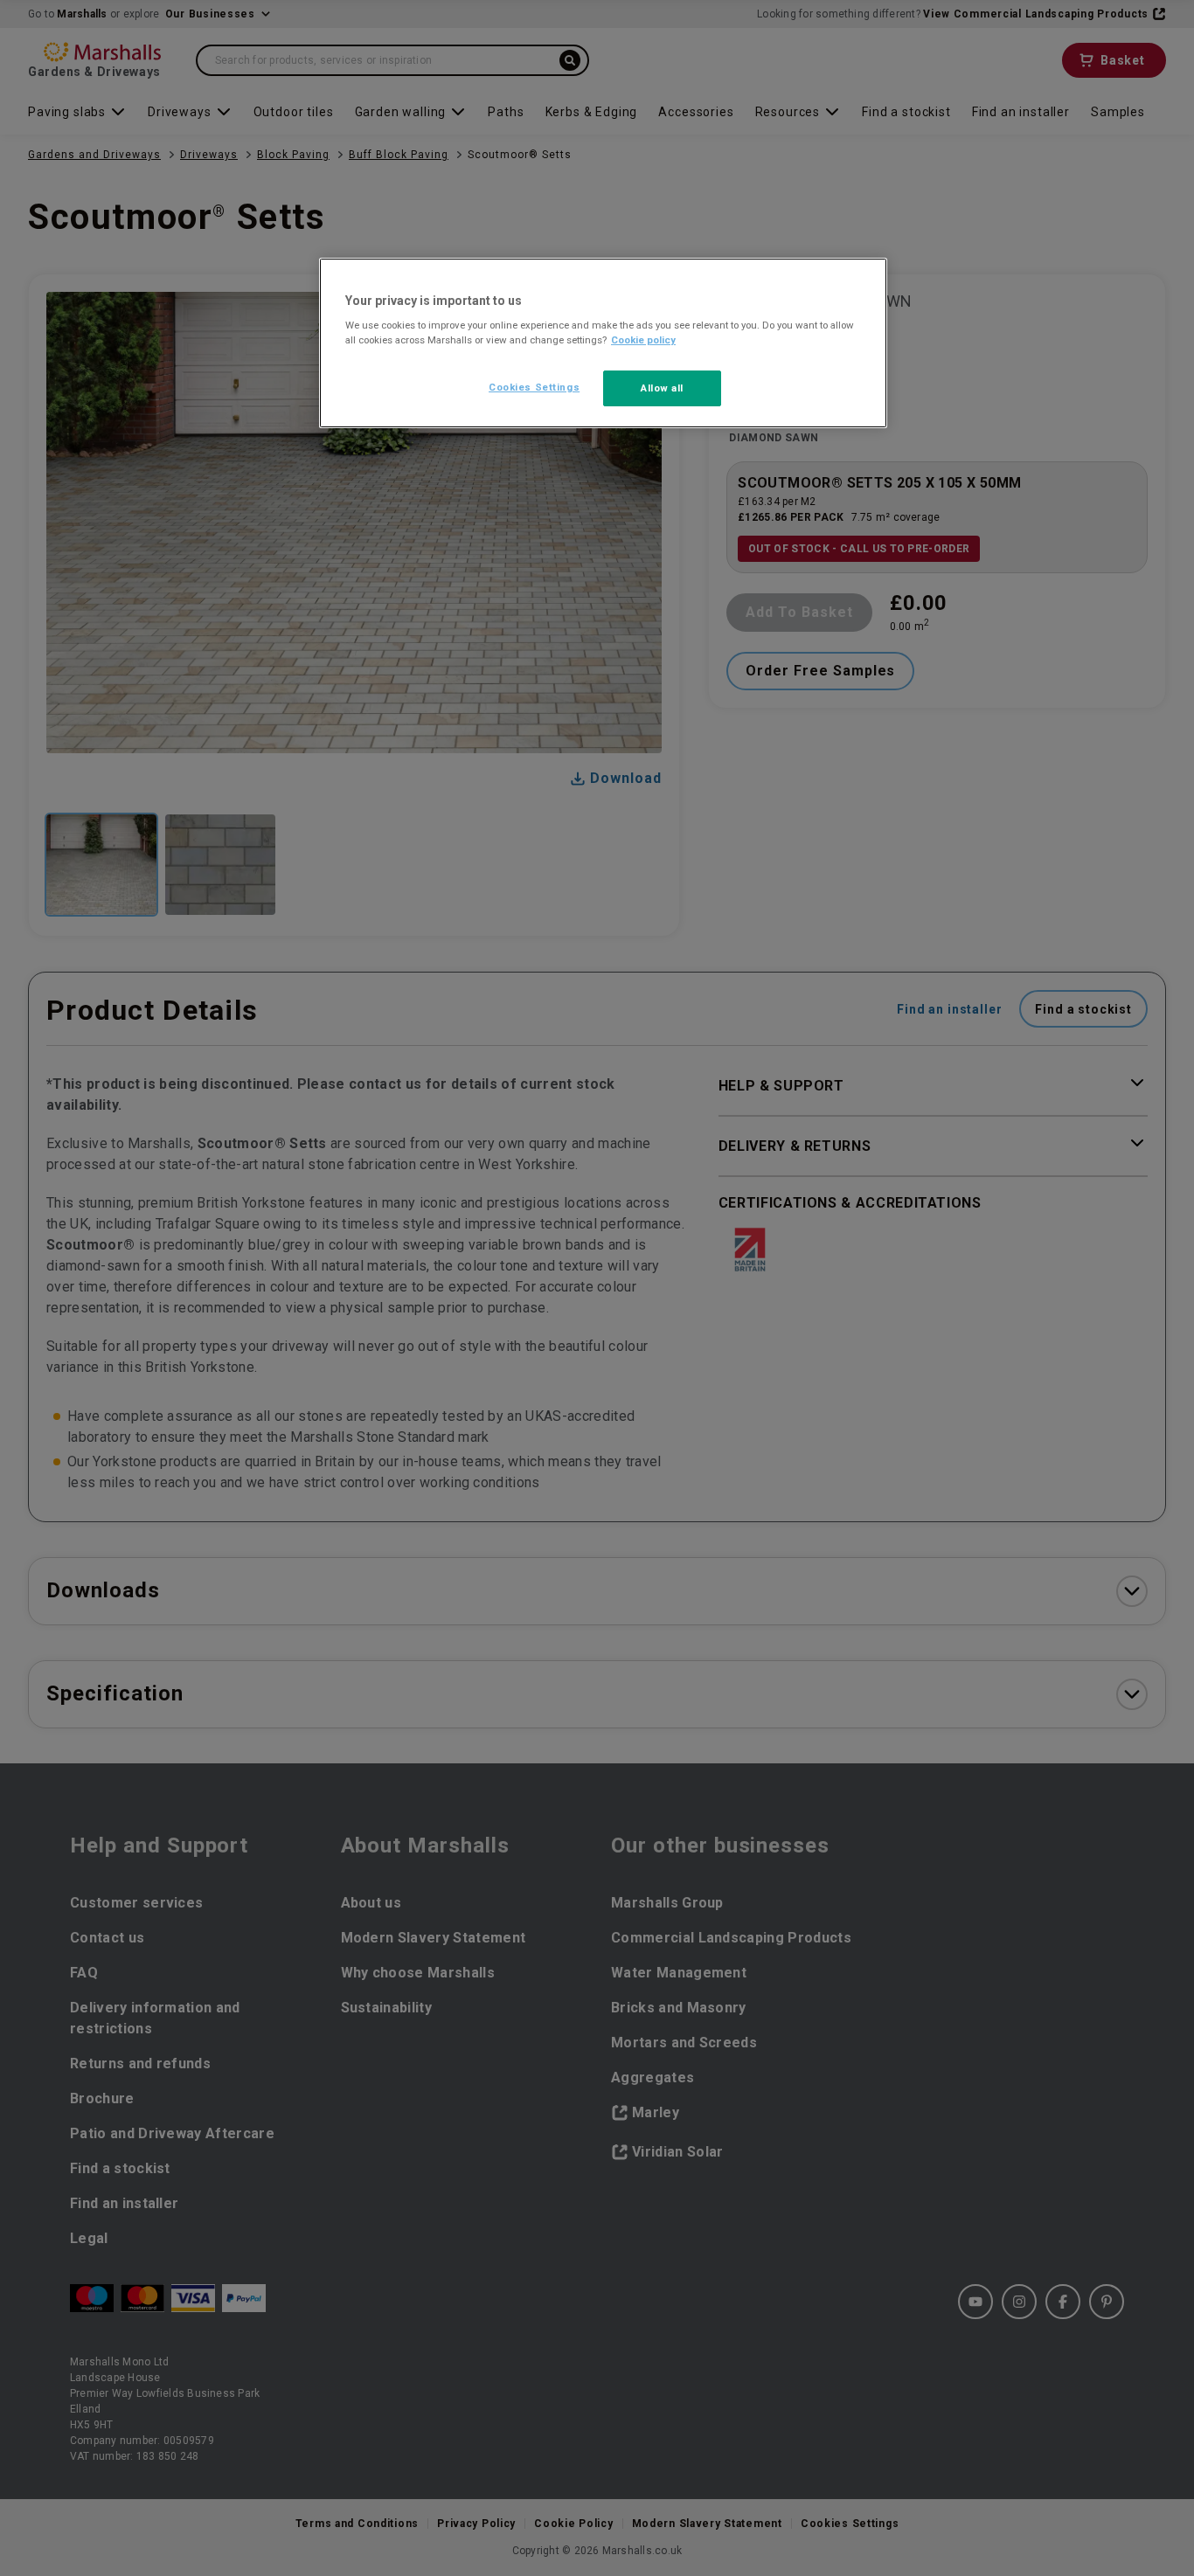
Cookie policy (643, 340)
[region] (603, 343)
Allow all (662, 388)
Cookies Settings (534, 387)
